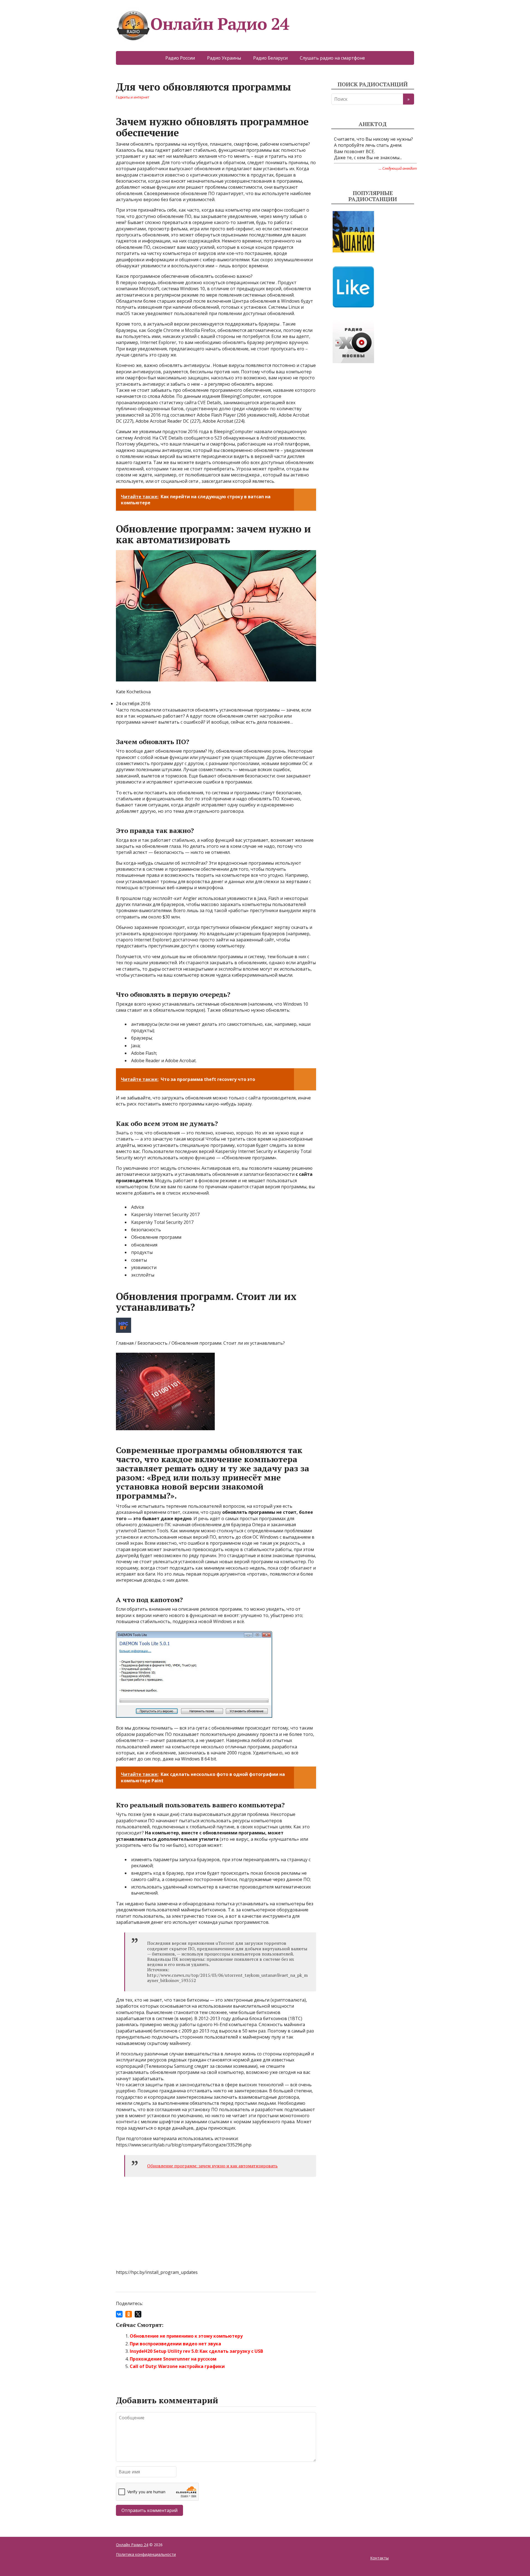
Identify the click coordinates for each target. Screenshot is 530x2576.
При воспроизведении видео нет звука (175, 2344)
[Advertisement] (373, 419)
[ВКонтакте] (119, 2314)
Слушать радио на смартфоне (332, 58)
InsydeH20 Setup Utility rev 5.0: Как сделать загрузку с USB (196, 2351)
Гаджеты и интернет (132, 97)
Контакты (379, 2558)
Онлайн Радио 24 (220, 24)
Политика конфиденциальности (146, 2554)
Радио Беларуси (270, 58)
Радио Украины (224, 58)
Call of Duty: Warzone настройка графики (177, 2366)
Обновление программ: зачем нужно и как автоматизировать (212, 2166)
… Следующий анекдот (398, 168)
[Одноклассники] (129, 2314)
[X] (138, 2314)
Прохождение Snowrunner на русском (173, 2359)
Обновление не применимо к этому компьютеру (186, 2336)
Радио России (180, 58)
